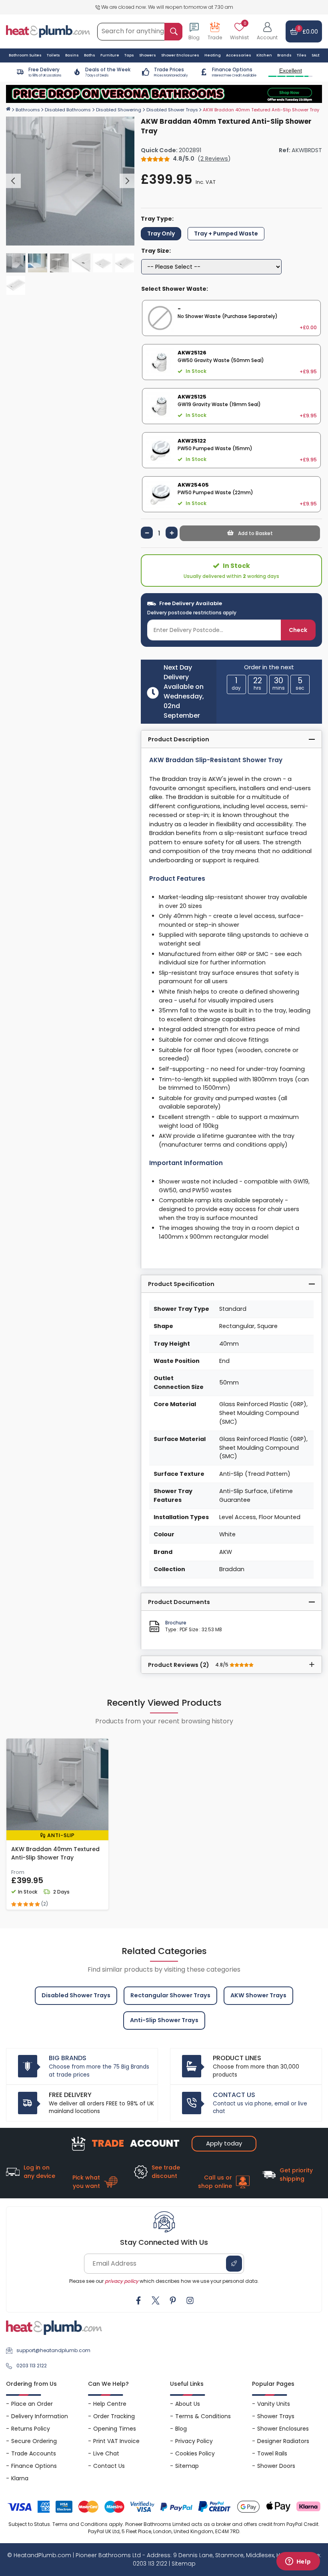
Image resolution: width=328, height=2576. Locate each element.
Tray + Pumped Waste (226, 233)
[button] (267, 32)
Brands (284, 55)
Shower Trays (276, 2416)
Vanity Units (274, 2404)
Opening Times (115, 2429)
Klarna (20, 2478)
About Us (188, 2404)
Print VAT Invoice (116, 2441)
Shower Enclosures (283, 2429)
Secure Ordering (34, 2441)
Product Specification (181, 1284)
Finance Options (34, 2466)
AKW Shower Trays (258, 1995)
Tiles (302, 55)
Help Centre (110, 2404)
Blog (181, 2429)
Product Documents (179, 1602)
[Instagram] (190, 2300)
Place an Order (32, 2404)
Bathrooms (28, 110)
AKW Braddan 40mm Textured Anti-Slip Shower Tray (55, 1853)
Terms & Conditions (203, 2416)
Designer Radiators (283, 2441)
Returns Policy (31, 2429)
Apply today (224, 2143)
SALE (316, 55)
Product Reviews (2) (189, 1665)
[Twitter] (156, 2300)
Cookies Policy (195, 2453)
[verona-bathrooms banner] (164, 94)
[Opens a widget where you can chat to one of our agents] (298, 2562)
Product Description (179, 739)
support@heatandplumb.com (53, 2350)
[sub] (147, 533)
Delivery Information (40, 2416)
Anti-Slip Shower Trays (164, 2020)
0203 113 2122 (32, 2366)
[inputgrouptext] (173, 32)
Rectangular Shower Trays (170, 1995)
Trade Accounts (34, 2453)
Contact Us (109, 2466)
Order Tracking (114, 2416)
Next (127, 181)
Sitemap (187, 2466)
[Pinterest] (173, 2300)
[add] (172, 533)
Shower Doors (276, 2466)
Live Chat (106, 2453)
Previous (13, 181)
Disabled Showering (119, 110)
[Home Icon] (8, 109)
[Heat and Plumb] (48, 31)
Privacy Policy (194, 2441)
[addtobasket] (250, 533)
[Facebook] (138, 2300)
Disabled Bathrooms (68, 110)
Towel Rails (272, 2453)
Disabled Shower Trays (172, 110)
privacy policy (122, 2281)
